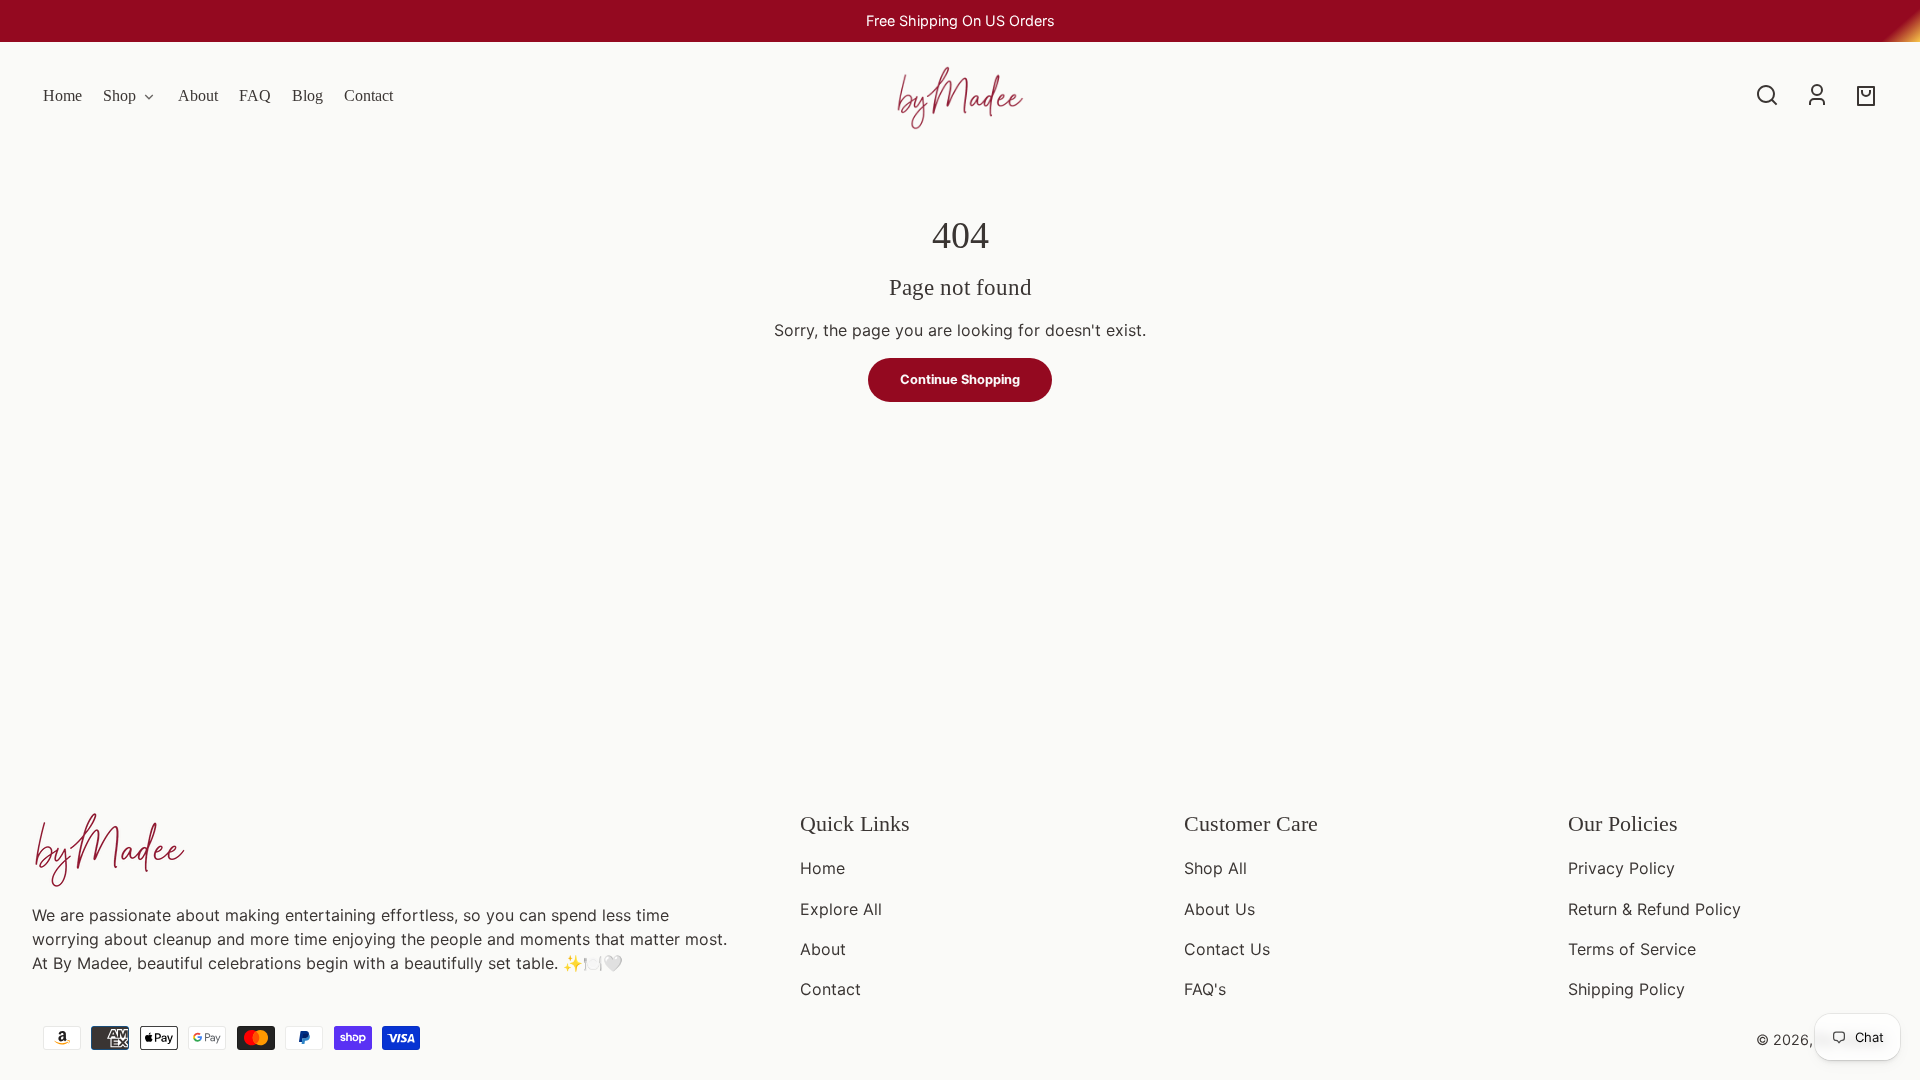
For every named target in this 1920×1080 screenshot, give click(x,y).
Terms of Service (1632, 949)
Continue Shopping (960, 379)
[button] (1767, 95)
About (823, 949)
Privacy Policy (1621, 868)
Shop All (1215, 868)
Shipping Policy (1626, 989)
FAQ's (1205, 989)
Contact (830, 989)
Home (822, 868)
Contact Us (1227, 949)
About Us (1219, 909)
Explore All (841, 909)
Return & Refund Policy (1654, 909)
